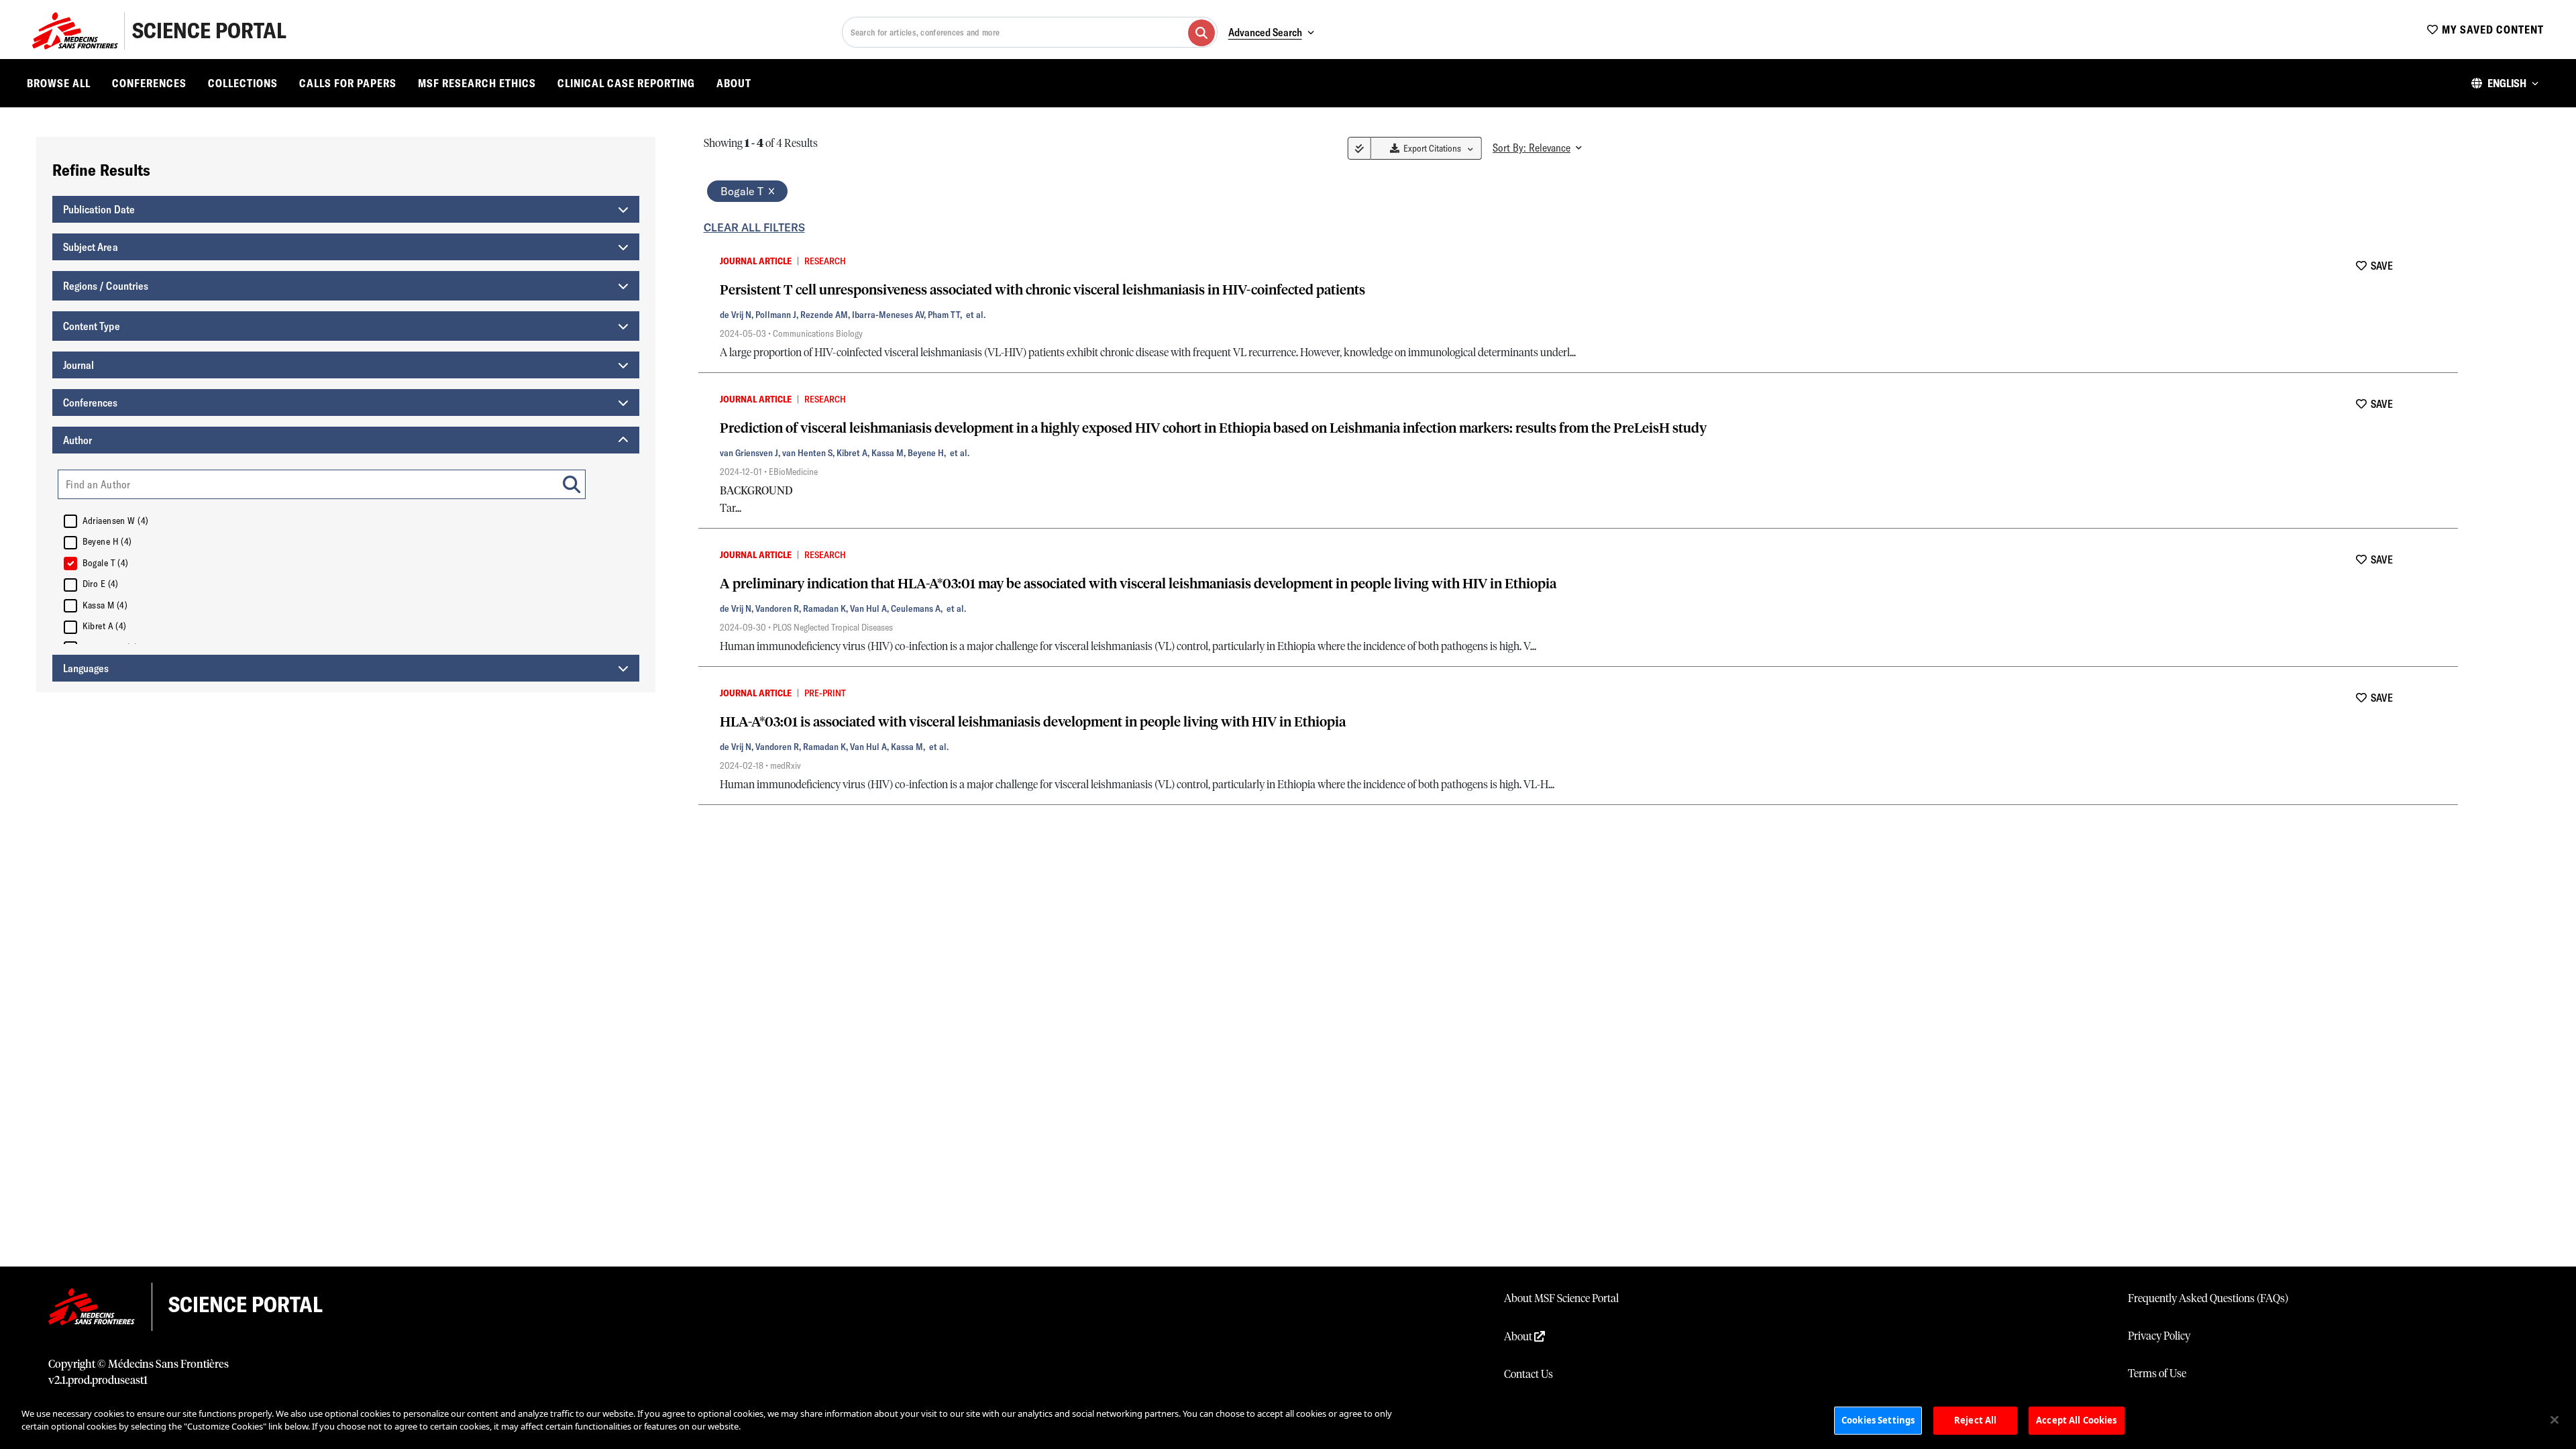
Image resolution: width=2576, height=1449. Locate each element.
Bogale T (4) (106, 563)
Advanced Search (1265, 32)
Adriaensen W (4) (116, 521)
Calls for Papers (348, 83)
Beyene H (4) (107, 541)
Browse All (59, 83)
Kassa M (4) (105, 605)
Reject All (1975, 1420)
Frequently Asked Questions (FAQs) (2208, 1299)
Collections (243, 83)
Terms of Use (2157, 1374)
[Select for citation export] (706, 260)
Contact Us (1528, 1375)
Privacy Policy (2159, 1336)
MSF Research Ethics (477, 83)
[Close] (2555, 1419)
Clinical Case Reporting (626, 83)
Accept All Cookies (2076, 1420)
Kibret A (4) (105, 626)
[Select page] (1359, 148)
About (734, 83)
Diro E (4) (101, 584)
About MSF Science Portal (1561, 1299)
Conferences (149, 83)
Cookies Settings (1878, 1420)
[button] (2505, 83)
